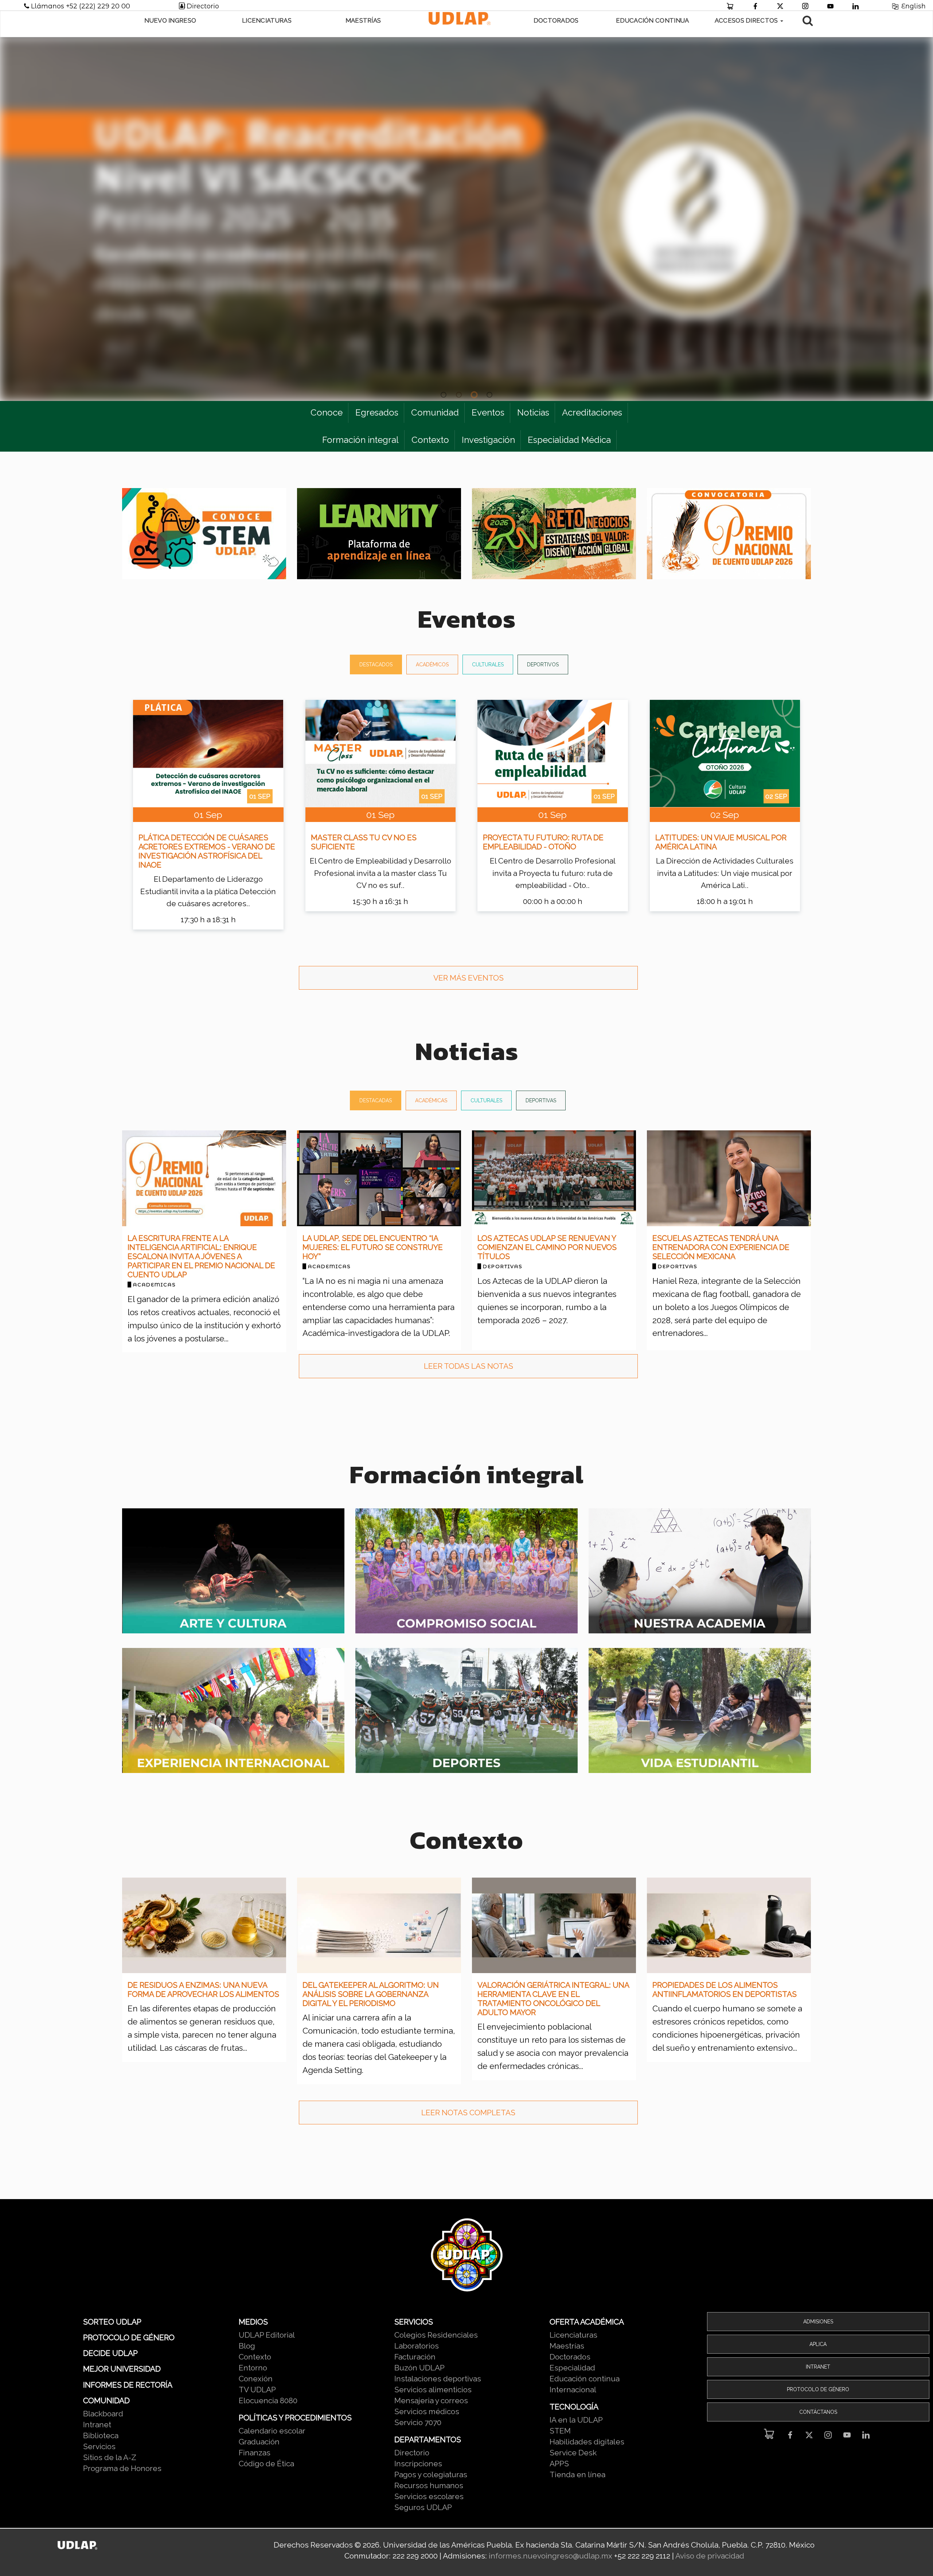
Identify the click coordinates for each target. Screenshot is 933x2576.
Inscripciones (418, 2464)
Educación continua (585, 2379)
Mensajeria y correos (431, 2400)
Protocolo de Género (818, 2389)
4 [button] (489, 395)
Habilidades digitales (587, 2442)
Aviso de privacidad (710, 2556)
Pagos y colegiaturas (431, 2474)
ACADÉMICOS (432, 665)
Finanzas (255, 2453)
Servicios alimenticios (433, 2390)
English (913, 6)
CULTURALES (488, 665)
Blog (247, 2346)
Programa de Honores (122, 2468)
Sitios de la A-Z (110, 2457)
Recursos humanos (429, 2485)
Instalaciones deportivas (438, 2379)
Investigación (488, 440)
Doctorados (556, 20)
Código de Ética (266, 2464)
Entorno (253, 2368)
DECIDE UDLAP (110, 2353)
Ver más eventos (469, 978)
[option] (466, 219)
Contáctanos (818, 2412)
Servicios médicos (427, 2411)
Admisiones (818, 2322)
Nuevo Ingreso (170, 20)
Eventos (488, 412)
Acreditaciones (592, 412)
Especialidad (572, 2368)
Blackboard (103, 2414)
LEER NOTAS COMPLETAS (468, 2113)
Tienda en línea (577, 2474)
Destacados (376, 665)
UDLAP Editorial (267, 2335)
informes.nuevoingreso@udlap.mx (551, 2556)
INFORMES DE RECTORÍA (128, 2385)
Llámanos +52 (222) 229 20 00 (82, 6)
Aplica (818, 2344)
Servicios (99, 2446)
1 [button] (444, 395)
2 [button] (459, 395)
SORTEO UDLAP (112, 2322)
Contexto (430, 440)
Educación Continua (652, 20)
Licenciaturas (267, 20)
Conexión (256, 2379)
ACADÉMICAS (431, 1100)
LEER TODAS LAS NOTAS (469, 1366)
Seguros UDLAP (423, 2507)
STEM (560, 2431)
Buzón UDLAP (419, 2368)
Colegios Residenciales (436, 2335)
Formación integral (360, 440)
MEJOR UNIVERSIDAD (122, 2369)
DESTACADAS (376, 1100)
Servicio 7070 (418, 2422)
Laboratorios (417, 2346)
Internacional (573, 2390)
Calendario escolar (272, 2431)
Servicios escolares (429, 2496)
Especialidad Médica (569, 440)
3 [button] (474, 395)
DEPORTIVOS (543, 665)
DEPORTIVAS (541, 1100)
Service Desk (573, 2453)
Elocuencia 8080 (268, 2400)
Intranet (97, 2425)
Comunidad (435, 412)
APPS (559, 2464)
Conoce (327, 412)
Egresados (377, 412)
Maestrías (363, 20)
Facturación (415, 2357)
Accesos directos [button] (747, 20)
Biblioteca (101, 2435)
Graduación (259, 2442)
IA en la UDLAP (576, 2420)
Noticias (533, 412)
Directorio (203, 6)
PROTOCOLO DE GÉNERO (129, 2337)
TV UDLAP (257, 2390)
